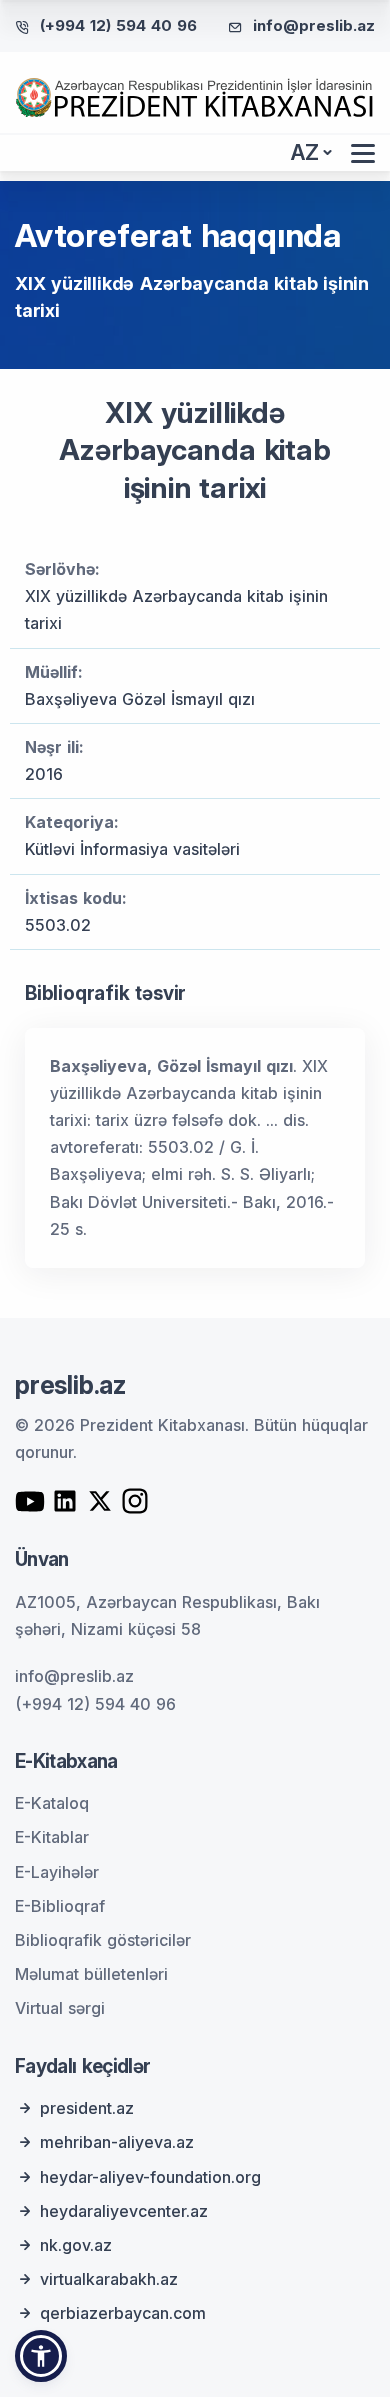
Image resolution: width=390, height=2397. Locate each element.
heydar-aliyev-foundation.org (150, 2177)
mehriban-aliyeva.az (117, 2142)
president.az (87, 2108)
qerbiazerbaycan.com (123, 2313)
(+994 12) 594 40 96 (118, 25)
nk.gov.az (76, 2245)
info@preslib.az (314, 25)
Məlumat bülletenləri (91, 1974)
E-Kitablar (52, 1837)
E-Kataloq (52, 1803)
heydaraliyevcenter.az (124, 2211)
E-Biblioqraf (60, 1906)
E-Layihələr (57, 1872)
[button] (41, 2356)
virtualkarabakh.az (109, 2279)
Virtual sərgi (60, 2008)
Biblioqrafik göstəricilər (103, 1940)
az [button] (305, 152)
